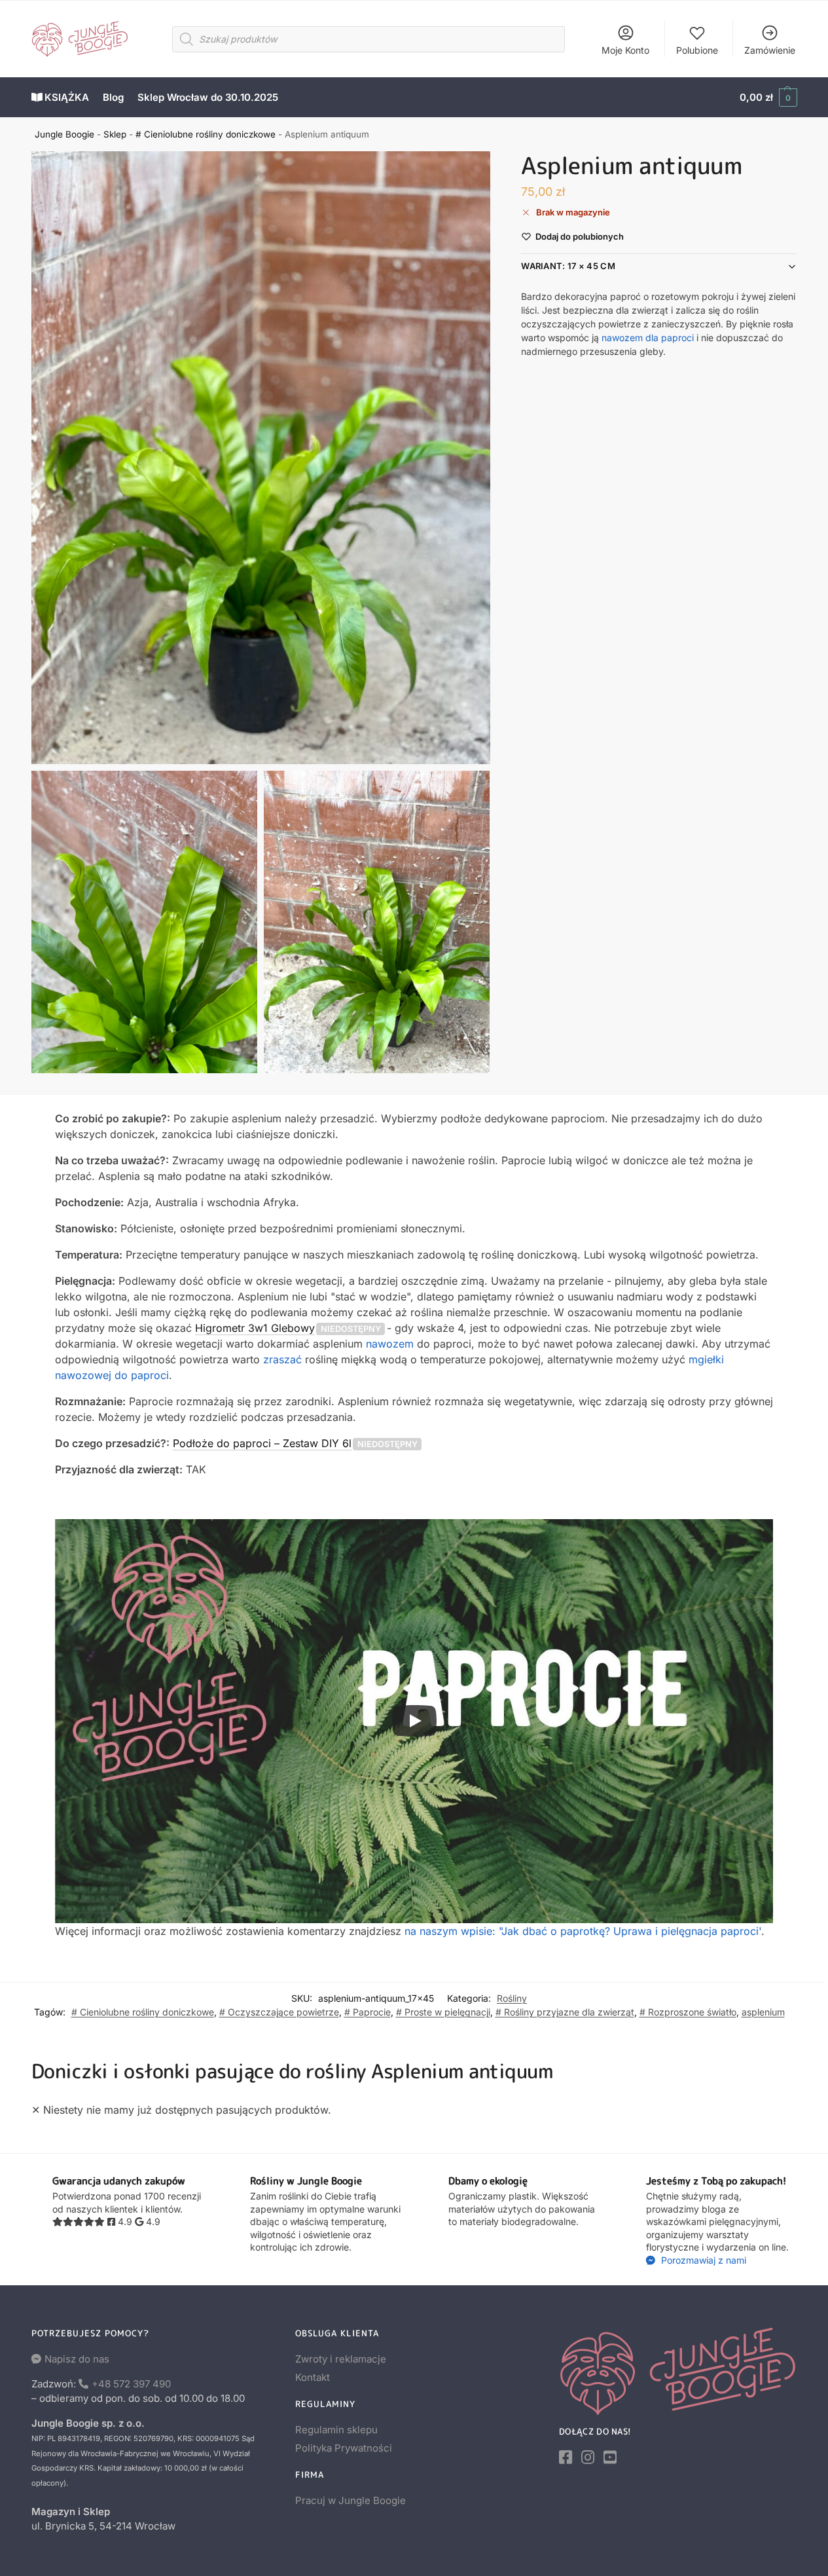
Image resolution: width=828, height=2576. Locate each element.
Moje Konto (625, 50)
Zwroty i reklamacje (341, 2359)
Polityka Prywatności (344, 2448)
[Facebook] (566, 2457)
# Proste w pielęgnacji (443, 2012)
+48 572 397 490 (131, 2384)
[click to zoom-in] (261, 458)
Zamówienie (770, 50)
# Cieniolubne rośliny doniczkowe (206, 134)
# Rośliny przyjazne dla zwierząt (565, 2012)
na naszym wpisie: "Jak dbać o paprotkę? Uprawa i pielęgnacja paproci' (583, 1931)
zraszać (282, 1359)
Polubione (697, 50)
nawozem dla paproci (648, 338)
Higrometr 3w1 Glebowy (255, 1328)
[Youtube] (610, 2457)
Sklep (115, 134)
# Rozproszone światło (688, 2012)
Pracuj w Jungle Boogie (351, 2500)
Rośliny (512, 1998)
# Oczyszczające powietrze (279, 2012)
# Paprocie (368, 2012)
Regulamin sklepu (336, 2430)
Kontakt (313, 2377)
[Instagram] (588, 2457)
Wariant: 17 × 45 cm (568, 267)
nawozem (390, 1344)
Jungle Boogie (64, 134)
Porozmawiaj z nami (702, 2260)
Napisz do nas (77, 2359)
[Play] (414, 1721)
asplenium (763, 2012)
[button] (768, 98)
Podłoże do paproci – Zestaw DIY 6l (262, 1443)
